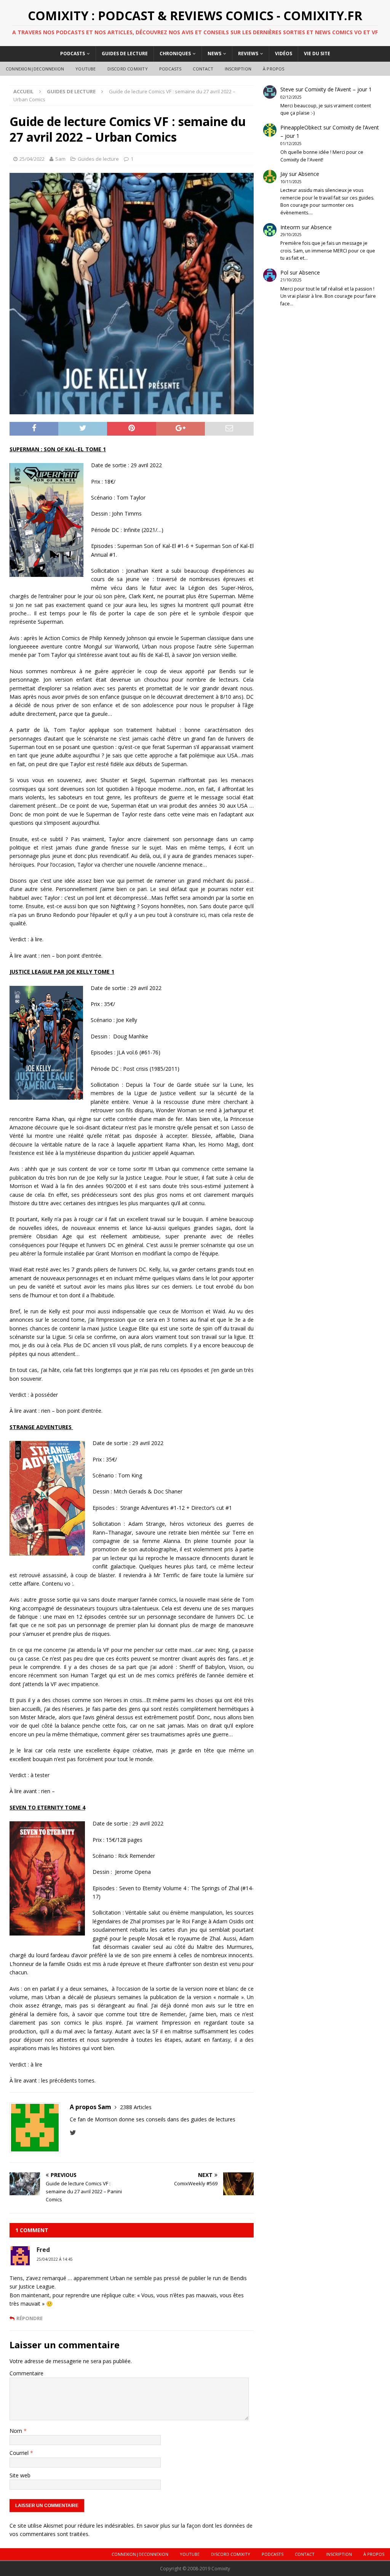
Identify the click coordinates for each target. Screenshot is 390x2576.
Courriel (20, 2453)
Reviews (248, 54)
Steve (287, 89)
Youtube (86, 69)
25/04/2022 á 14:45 (55, 2259)
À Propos (274, 69)
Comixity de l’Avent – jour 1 (338, 89)
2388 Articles (136, 2107)
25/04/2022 (32, 159)
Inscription (238, 69)
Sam (60, 159)
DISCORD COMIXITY (128, 69)
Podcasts (73, 54)
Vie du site (317, 54)
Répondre (30, 2318)
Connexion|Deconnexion (35, 69)
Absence (309, 174)
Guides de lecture (125, 54)
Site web (20, 2475)
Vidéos (284, 54)
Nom (17, 2431)
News (214, 54)
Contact (203, 69)
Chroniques (175, 54)
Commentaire (26, 2373)
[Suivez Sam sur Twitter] (73, 2133)
